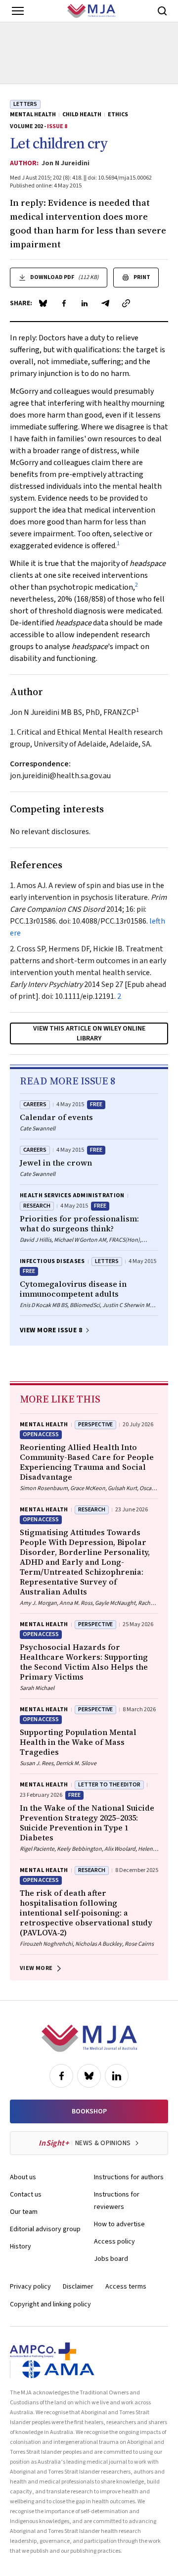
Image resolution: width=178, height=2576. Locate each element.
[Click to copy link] (126, 303)
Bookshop (89, 2111)
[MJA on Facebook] (61, 2076)
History (21, 2247)
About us (23, 2177)
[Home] (91, 11)
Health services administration (72, 1195)
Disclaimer (78, 2287)
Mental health (33, 115)
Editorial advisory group (45, 2229)
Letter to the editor (109, 1785)
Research (37, 1206)
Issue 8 (57, 126)
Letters (25, 104)
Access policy (114, 2242)
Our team (24, 2212)
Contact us (26, 2195)
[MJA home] (89, 2038)
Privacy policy (30, 2287)
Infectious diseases (52, 1261)
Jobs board (111, 2259)
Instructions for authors (129, 2177)
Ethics (118, 115)
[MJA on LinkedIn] (117, 2076)
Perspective (95, 1425)
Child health (82, 115)
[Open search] (162, 11)
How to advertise (119, 2224)
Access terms (126, 2287)
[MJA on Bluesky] (89, 2076)
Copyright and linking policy (50, 2304)
